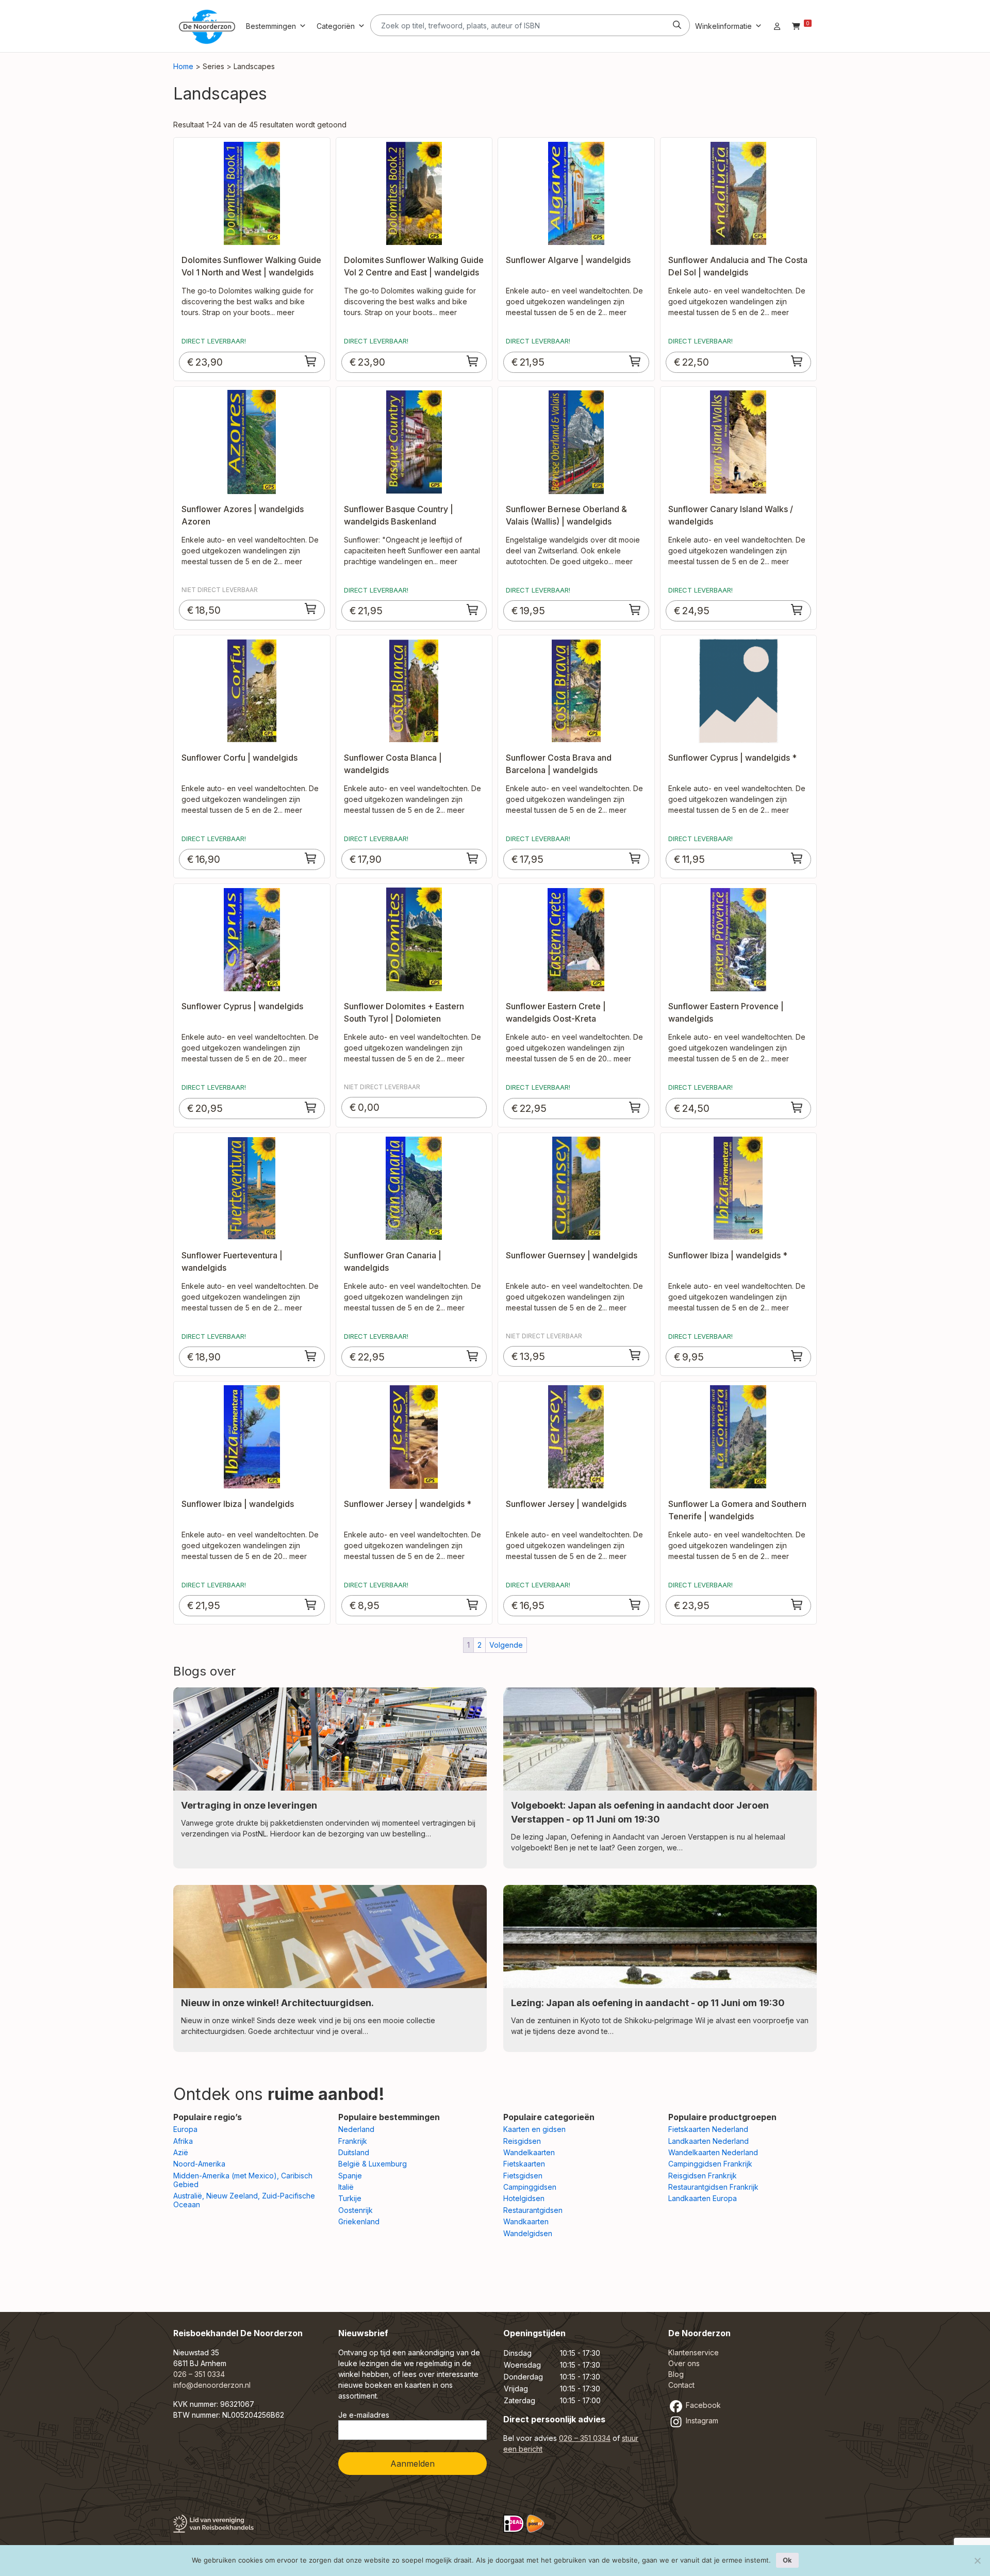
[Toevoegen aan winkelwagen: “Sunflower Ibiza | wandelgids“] (311, 1604)
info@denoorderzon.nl (212, 2385)
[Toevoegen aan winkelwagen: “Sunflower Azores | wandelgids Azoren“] (311, 609)
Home (183, 66)
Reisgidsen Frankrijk (703, 2176)
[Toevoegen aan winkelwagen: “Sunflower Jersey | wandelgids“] (635, 1604)
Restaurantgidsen (533, 2210)
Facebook (702, 2405)
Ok (787, 2560)
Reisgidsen (522, 2141)
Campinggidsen (530, 2187)
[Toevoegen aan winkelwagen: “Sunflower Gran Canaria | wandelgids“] (473, 1356)
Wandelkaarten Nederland (713, 2152)
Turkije (350, 2198)
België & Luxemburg (373, 2164)
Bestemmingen (271, 26)
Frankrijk (353, 2141)
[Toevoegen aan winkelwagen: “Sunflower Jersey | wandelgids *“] (473, 1604)
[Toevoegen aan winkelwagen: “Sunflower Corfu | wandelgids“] (311, 858)
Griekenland (359, 2221)
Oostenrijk (356, 2210)
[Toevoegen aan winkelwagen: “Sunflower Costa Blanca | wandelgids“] (473, 858)
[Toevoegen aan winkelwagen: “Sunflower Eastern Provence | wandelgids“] (797, 1107)
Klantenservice (694, 2352)
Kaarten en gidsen (534, 2129)
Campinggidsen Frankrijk (710, 2164)
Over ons (684, 2363)
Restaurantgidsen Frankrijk (713, 2187)
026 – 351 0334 (199, 2374)
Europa (185, 2129)
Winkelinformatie (723, 26)
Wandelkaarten (529, 2152)
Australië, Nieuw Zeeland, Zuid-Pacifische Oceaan (244, 2200)
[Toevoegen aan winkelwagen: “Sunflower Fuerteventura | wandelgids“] (311, 1356)
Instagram (701, 2421)
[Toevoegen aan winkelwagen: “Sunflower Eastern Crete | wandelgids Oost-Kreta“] (635, 1107)
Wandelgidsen (528, 2233)
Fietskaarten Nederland (708, 2129)
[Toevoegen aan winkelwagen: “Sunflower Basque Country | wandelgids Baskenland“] (473, 610)
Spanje (350, 2176)
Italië (346, 2187)
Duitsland (354, 2152)
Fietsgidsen (523, 2176)
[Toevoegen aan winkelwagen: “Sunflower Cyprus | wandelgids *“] (797, 858)
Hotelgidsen (524, 2198)
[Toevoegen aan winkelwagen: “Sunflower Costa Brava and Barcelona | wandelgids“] (635, 858)
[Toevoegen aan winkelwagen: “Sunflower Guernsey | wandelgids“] (635, 1355)
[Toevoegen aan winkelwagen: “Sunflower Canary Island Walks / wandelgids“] (797, 610)
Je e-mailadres (364, 2415)
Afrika (183, 2141)
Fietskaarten (524, 2164)
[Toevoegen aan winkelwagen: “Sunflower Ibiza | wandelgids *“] (797, 1356)
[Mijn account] (777, 26)
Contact (681, 2385)
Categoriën (336, 26)
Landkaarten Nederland (708, 2141)
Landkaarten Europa (703, 2198)
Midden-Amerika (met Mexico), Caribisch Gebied (243, 2180)
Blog (676, 2374)
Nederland (356, 2129)
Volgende (506, 1645)
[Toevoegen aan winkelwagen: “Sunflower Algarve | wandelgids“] (635, 361)
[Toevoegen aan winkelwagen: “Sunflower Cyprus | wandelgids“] (311, 1107)
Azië (181, 2152)
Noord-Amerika (199, 2164)
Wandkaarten (526, 2221)
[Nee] (977, 2561)
